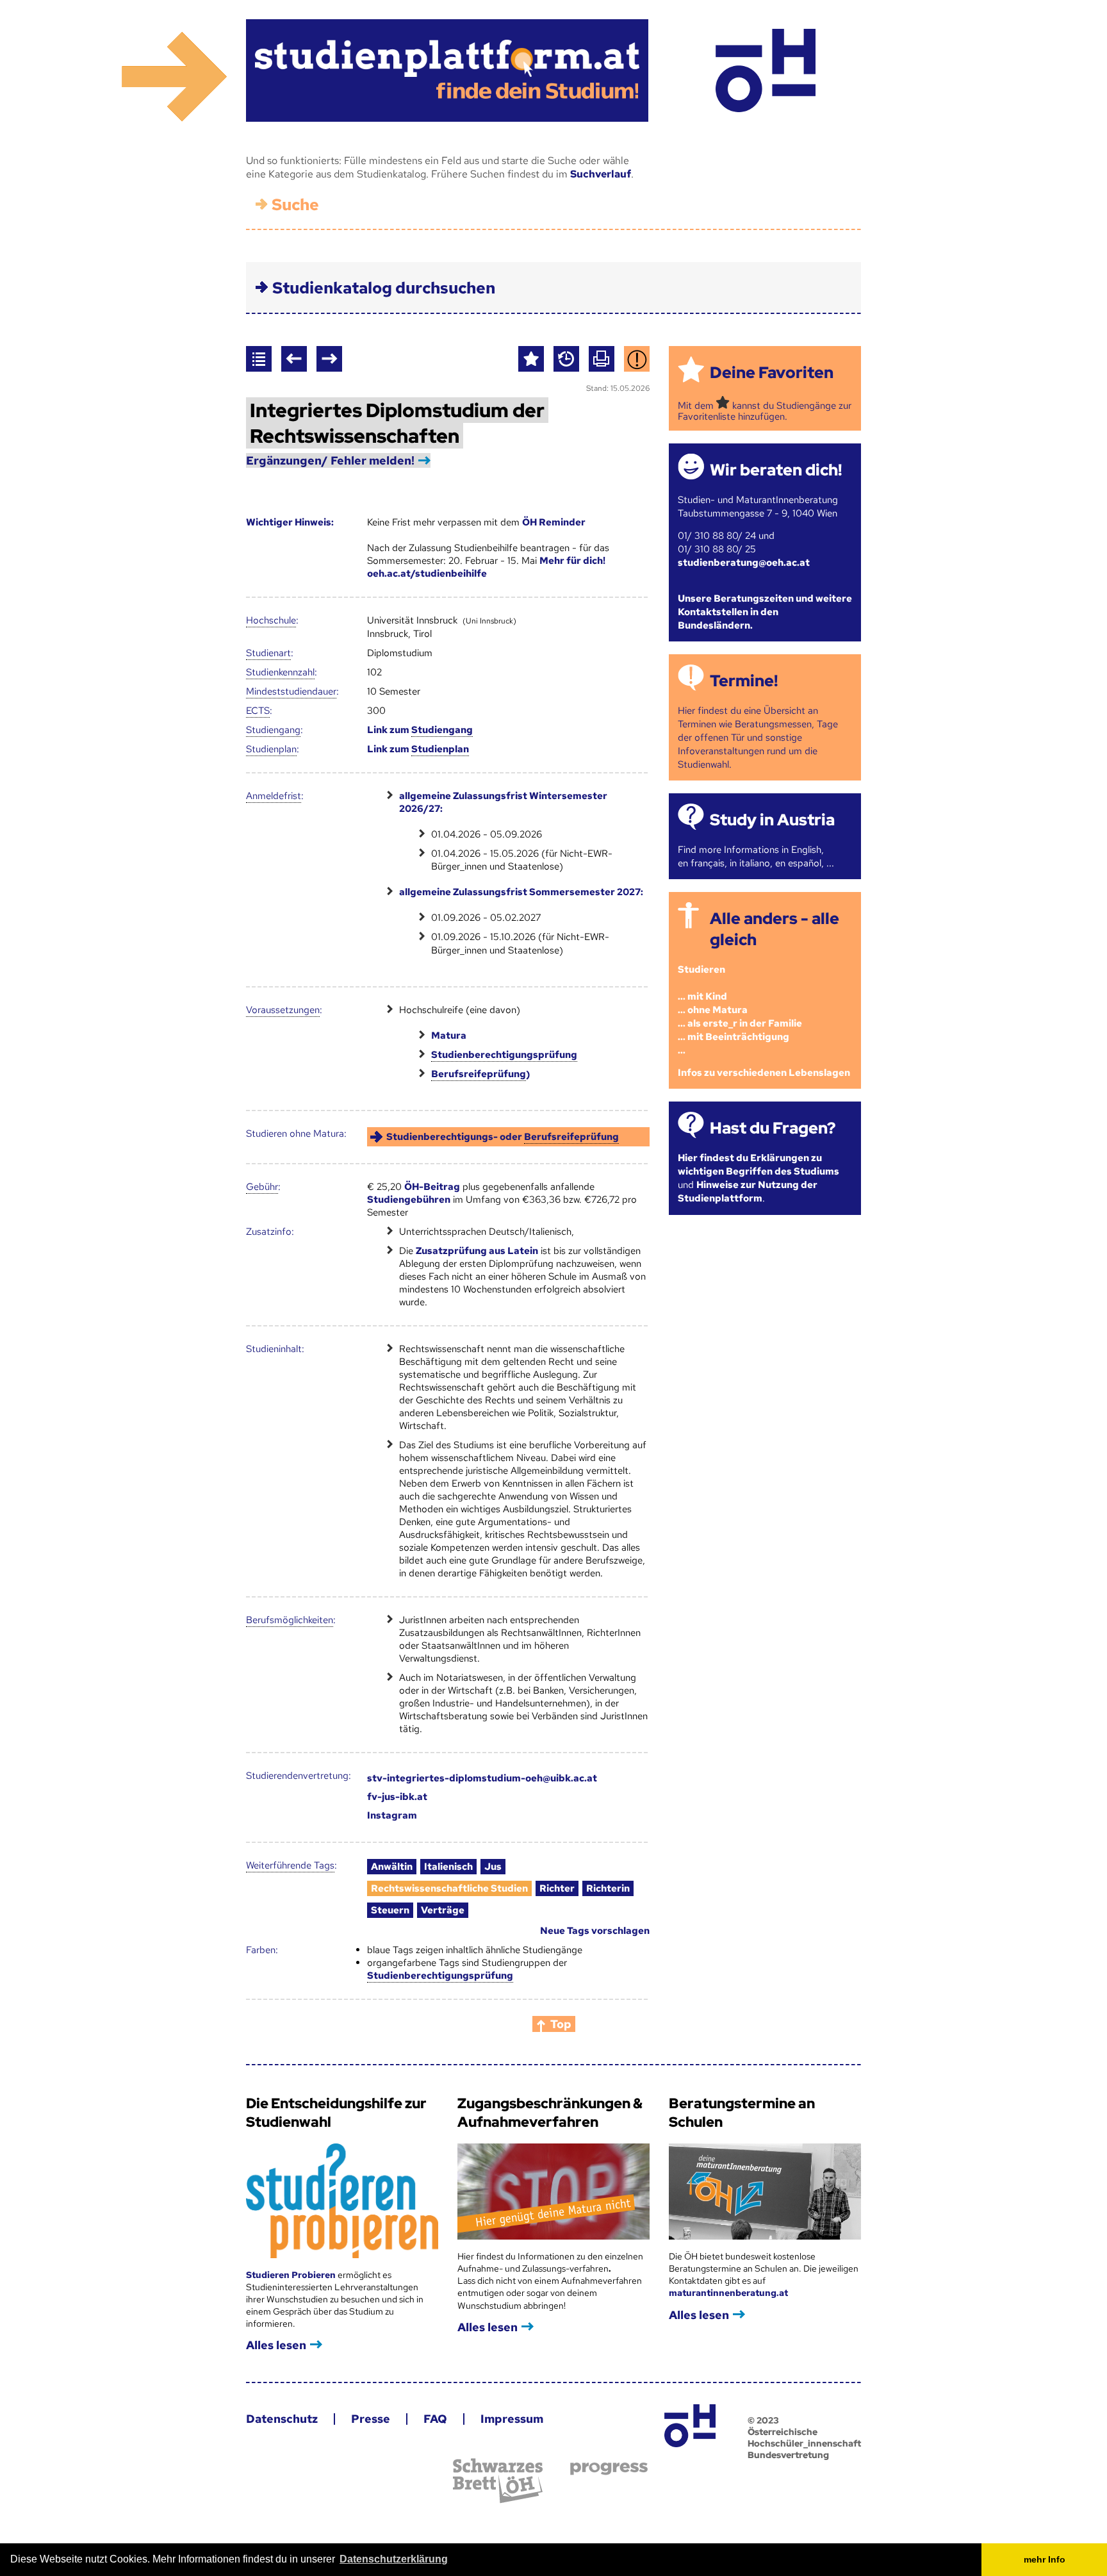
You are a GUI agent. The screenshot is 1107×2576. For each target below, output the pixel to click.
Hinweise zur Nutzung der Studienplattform (748, 1192)
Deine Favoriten (772, 373)
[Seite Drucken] (602, 359)
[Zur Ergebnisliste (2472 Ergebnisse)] (259, 359)
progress (609, 2469)
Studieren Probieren (292, 2275)
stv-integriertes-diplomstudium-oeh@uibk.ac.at (482, 1778)
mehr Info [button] (1045, 2559)
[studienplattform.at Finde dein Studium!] (447, 70)
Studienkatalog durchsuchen (384, 288)
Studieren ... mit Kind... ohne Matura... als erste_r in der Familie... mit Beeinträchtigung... (740, 1010)
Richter (557, 1888)
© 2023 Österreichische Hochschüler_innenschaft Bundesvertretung (804, 2438)
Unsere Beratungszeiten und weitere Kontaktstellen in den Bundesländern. (765, 612)
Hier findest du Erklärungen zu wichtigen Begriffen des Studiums (758, 1165)
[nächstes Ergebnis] (329, 359)
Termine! (744, 681)
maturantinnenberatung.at (728, 2293)
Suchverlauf (601, 174)
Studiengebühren (409, 1200)
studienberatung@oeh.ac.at (744, 563)
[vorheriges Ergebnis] (294, 359)
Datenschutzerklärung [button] (394, 2559)
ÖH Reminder (554, 522)
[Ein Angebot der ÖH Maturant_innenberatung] (765, 70)
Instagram (392, 1815)
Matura (449, 1036)
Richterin (608, 1888)
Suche (295, 205)
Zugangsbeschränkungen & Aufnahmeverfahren (550, 2113)
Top (561, 2024)
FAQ (435, 2419)
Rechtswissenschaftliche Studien (449, 1888)
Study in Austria (772, 820)
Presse (371, 2419)
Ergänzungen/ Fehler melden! (330, 460)
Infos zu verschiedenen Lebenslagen (764, 1073)
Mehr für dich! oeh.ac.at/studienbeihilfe (486, 567)
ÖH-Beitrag (432, 1187)
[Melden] (637, 359)
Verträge (443, 1910)
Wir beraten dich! (776, 470)
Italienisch (448, 1867)
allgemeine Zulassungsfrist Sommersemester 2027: (521, 892)
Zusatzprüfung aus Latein (477, 1251)
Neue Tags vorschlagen (595, 1931)
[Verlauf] (566, 359)
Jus (493, 1867)
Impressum (512, 2419)
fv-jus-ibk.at (397, 1797)
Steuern (390, 1910)
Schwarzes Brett (498, 2481)
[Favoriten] (531, 359)
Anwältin (392, 1867)
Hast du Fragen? (773, 1128)
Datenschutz (282, 2419)
